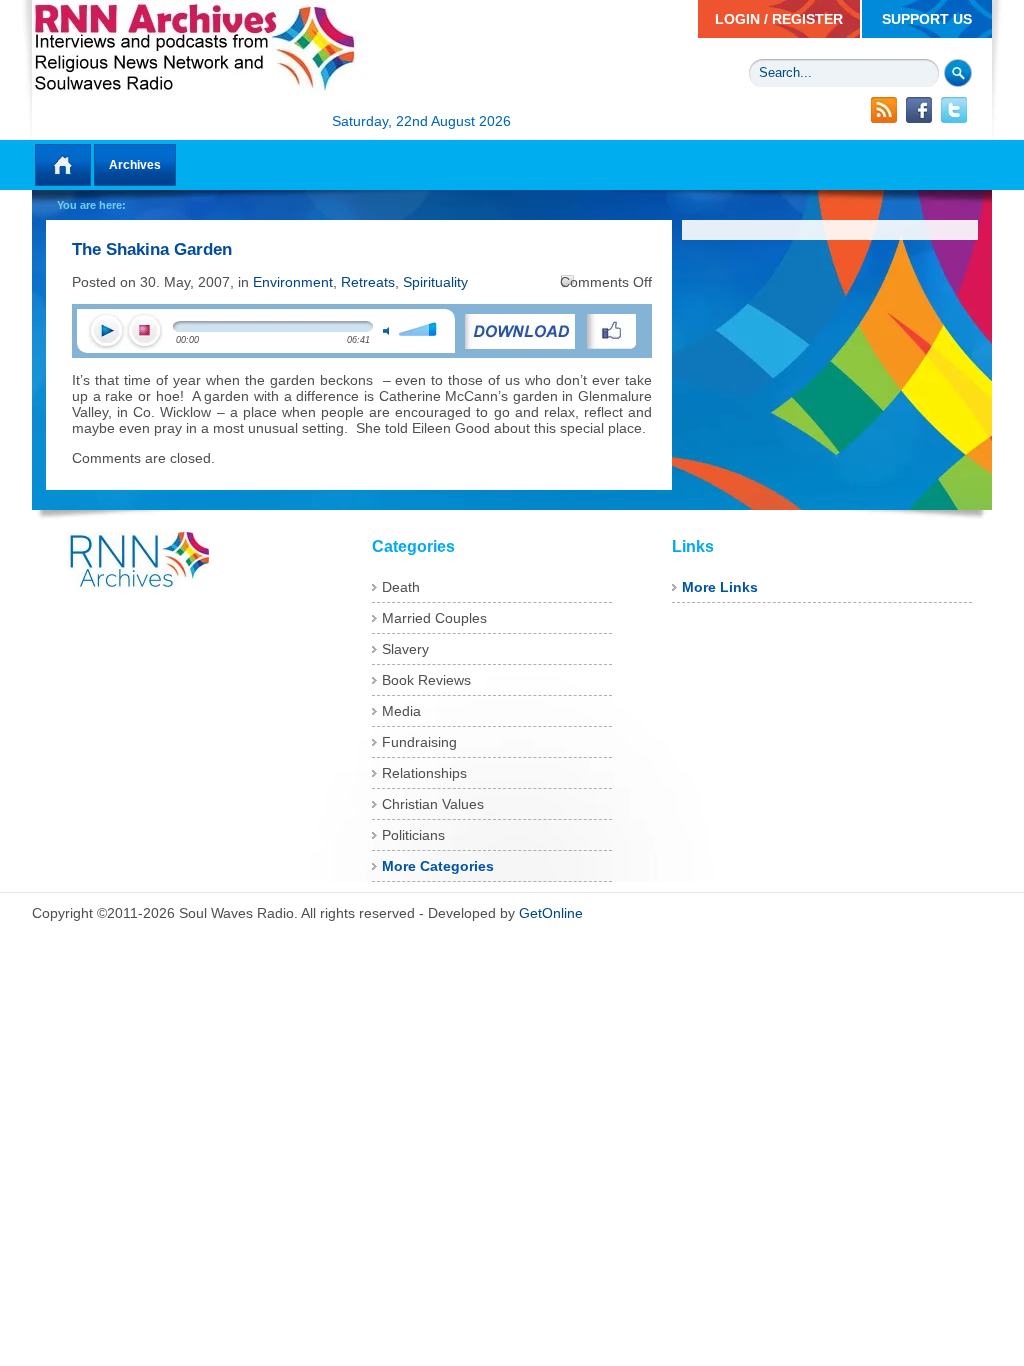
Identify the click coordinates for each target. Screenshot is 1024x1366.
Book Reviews (426, 680)
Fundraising (419, 742)
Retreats (368, 282)
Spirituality (435, 282)
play (106, 331)
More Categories (438, 866)
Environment (293, 282)
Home (63, 165)
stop (144, 331)
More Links (720, 587)
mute (386, 331)
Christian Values (433, 804)
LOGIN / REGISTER (779, 19)
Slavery (405, 649)
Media (401, 711)
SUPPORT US (927, 19)
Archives (135, 165)
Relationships (424, 773)
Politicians (413, 835)
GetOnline (551, 913)
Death (401, 587)
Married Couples (434, 618)
